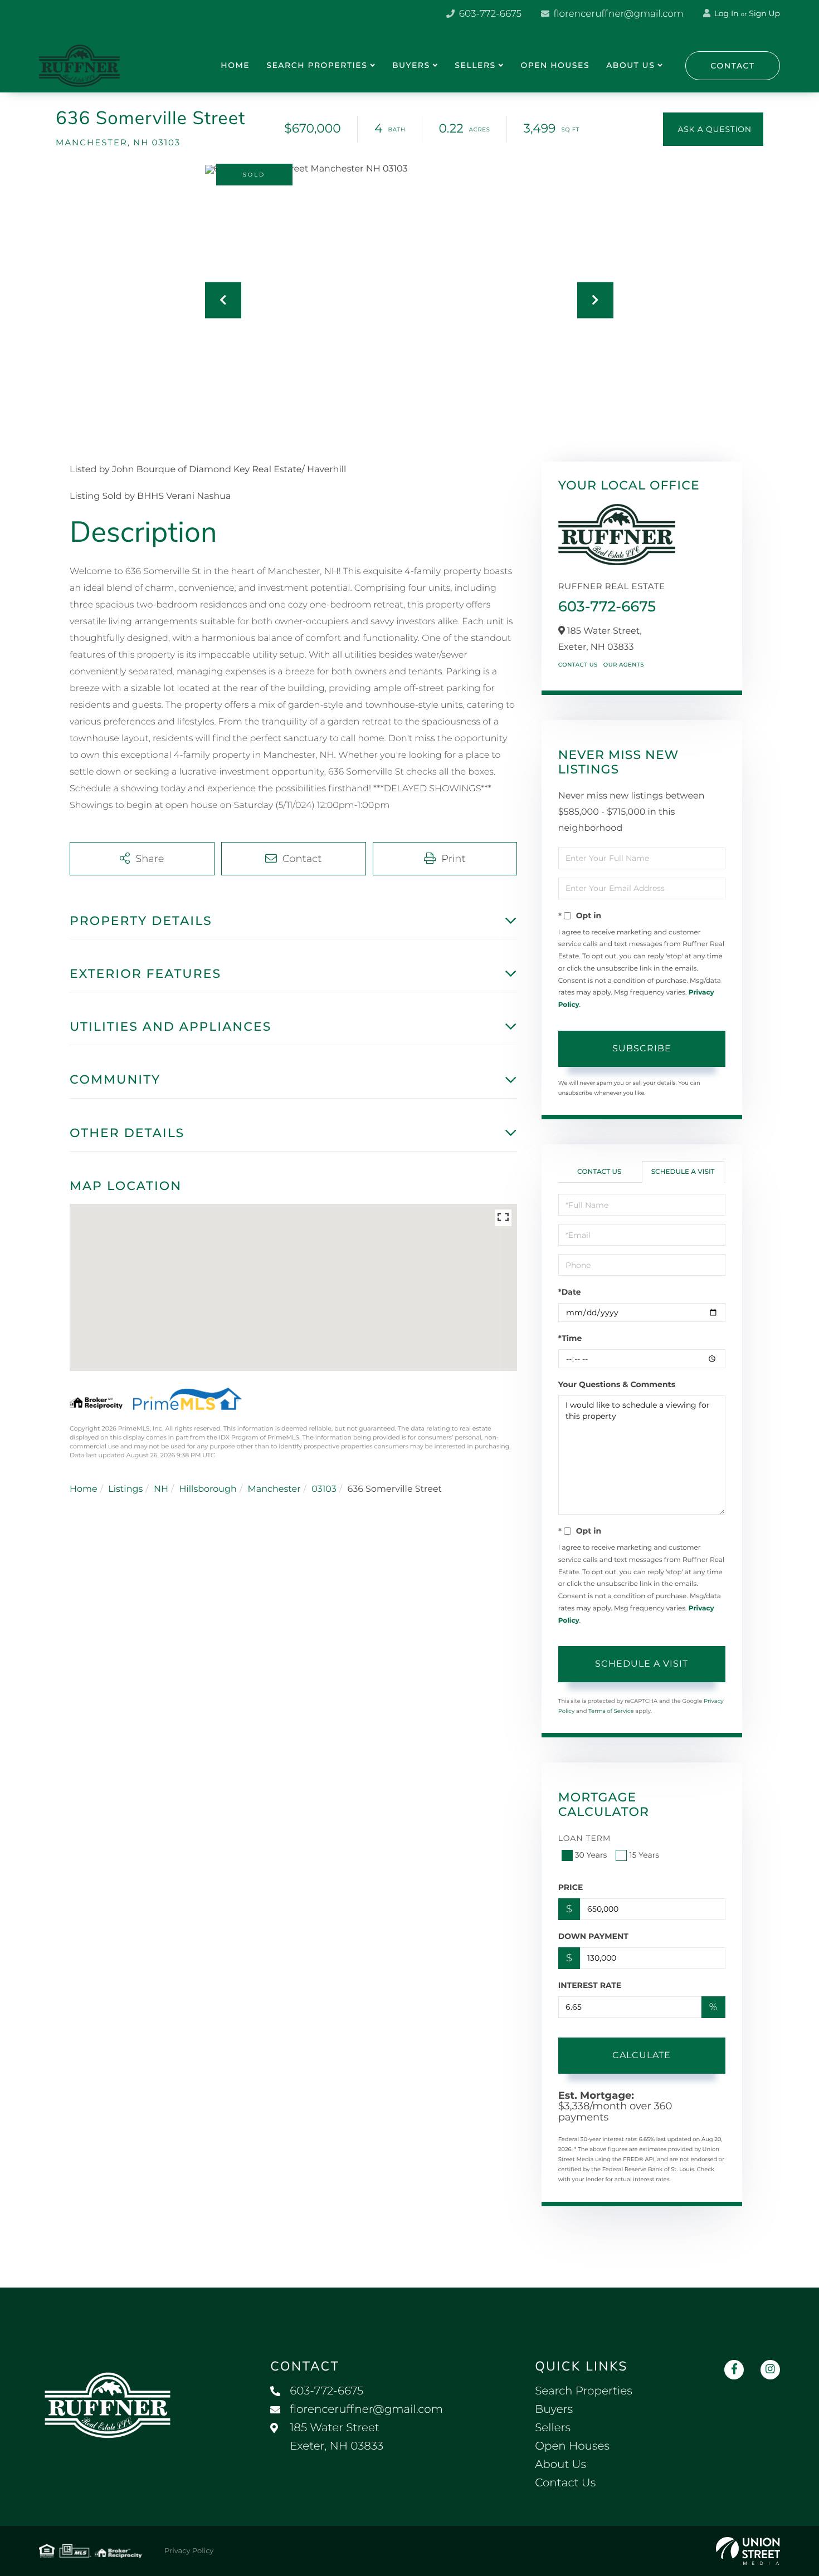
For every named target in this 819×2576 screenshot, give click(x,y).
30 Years (591, 1855)
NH (161, 1489)
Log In (725, 13)
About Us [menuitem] (630, 65)
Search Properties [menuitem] (317, 65)
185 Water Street (337, 2437)
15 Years (644, 1855)
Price (571, 1887)
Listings (125, 1489)
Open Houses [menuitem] (555, 65)
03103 (324, 1489)
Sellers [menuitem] (475, 65)
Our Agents (624, 665)
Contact (733, 66)
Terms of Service (611, 1711)
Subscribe (642, 1048)
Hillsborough (208, 1489)
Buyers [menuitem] (411, 65)
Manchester (274, 1489)
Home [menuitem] (235, 65)
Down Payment (593, 1936)
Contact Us (578, 665)
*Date (570, 1292)
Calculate (642, 2055)
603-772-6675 (489, 14)
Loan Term (585, 1838)
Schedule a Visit (683, 1172)
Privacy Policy (189, 2551)
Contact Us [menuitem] (565, 2483)
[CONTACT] (713, 129)
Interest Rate (590, 1985)
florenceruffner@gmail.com (617, 14)
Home (84, 1489)
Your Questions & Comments (617, 1384)
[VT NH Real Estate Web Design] (748, 2551)
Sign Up (764, 13)
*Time (570, 1338)
